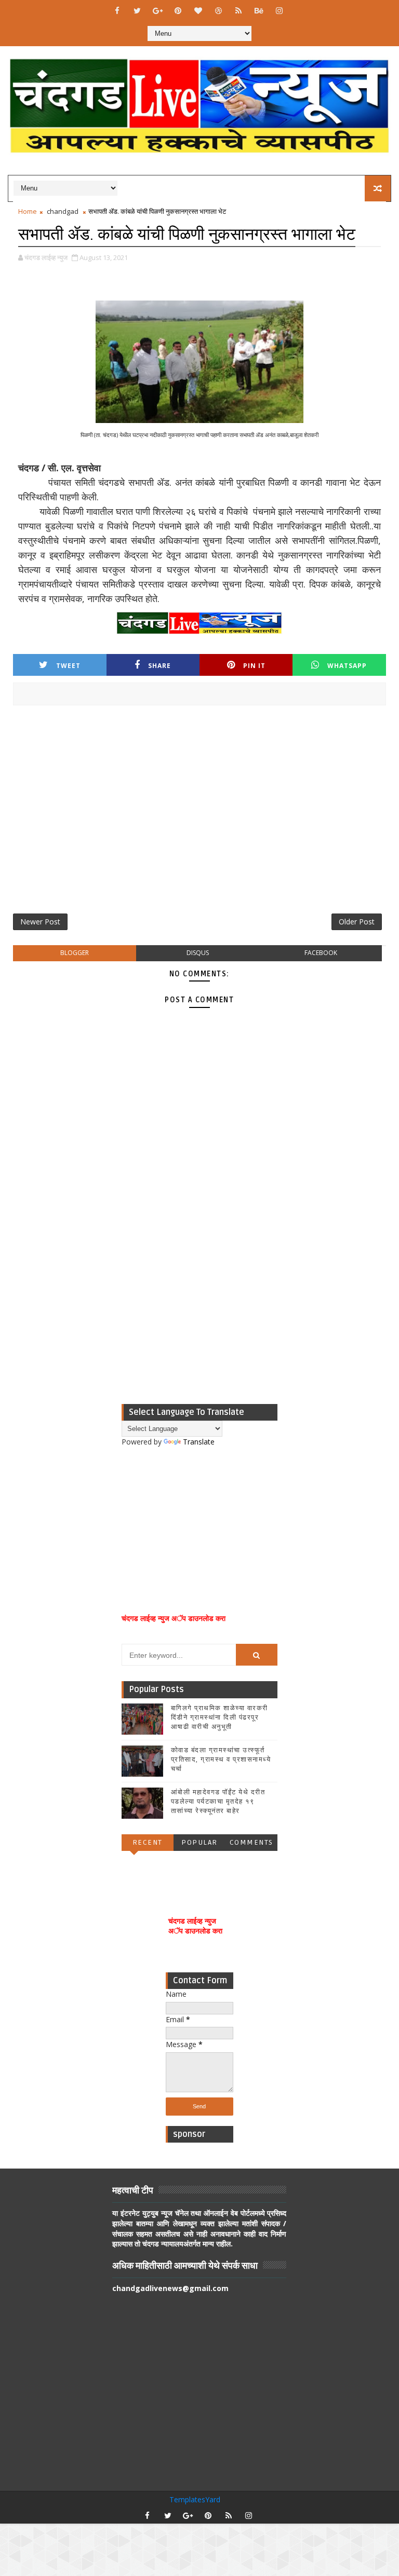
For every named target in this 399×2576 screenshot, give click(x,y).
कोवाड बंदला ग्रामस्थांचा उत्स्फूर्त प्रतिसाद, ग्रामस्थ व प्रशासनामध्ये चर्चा (221, 1760)
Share (159, 666)
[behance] (259, 10)
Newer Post (40, 922)
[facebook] (117, 10)
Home (28, 211)
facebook (321, 953)
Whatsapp (347, 666)
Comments (251, 1842)
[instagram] (279, 10)
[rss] (238, 10)
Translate (199, 1442)
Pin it (254, 666)
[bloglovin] (198, 10)
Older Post (357, 922)
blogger (75, 953)
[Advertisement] (199, 813)
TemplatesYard (195, 2499)
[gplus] (157, 10)
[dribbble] (218, 10)
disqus (198, 953)
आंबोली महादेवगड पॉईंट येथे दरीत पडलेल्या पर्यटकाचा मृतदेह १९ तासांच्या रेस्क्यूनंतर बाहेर (218, 1802)
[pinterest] (178, 10)
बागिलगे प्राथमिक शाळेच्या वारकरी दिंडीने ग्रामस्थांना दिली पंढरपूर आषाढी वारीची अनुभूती (220, 1718)
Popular (199, 1842)
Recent (148, 1842)
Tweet (68, 666)
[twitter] (137, 10)
